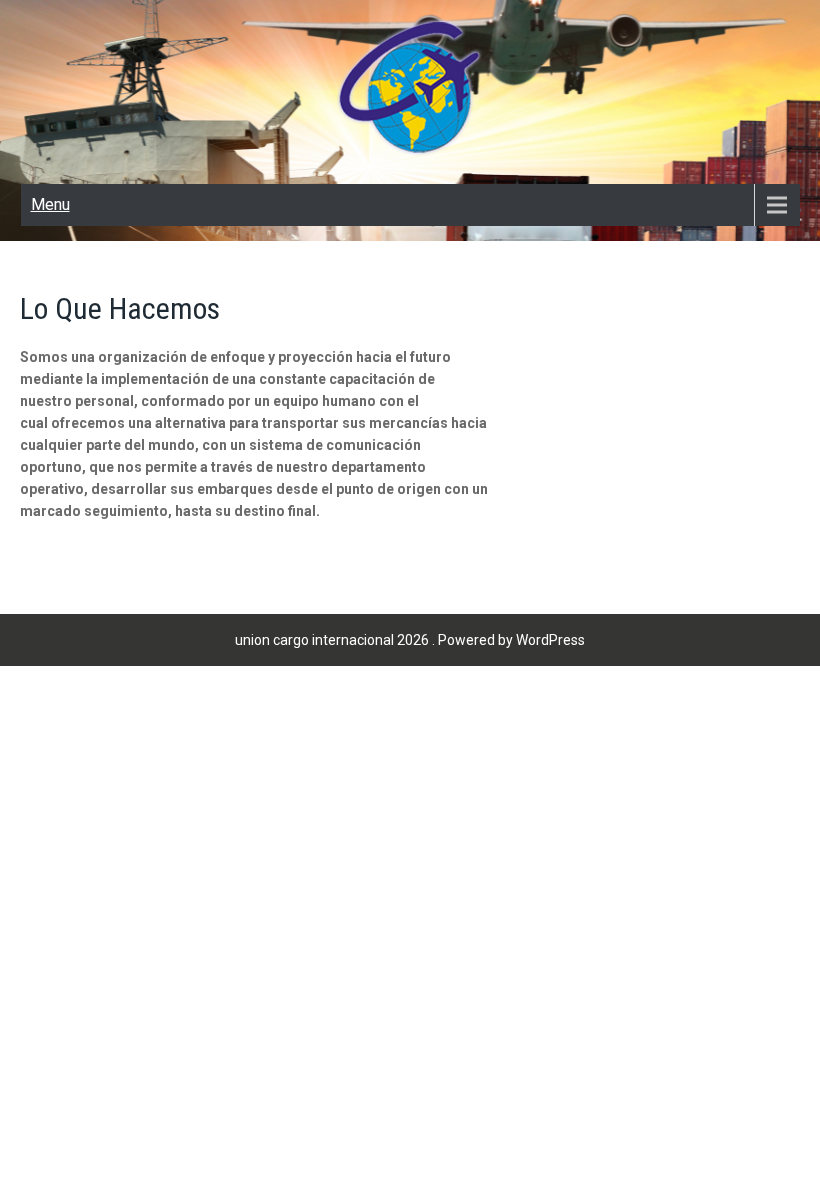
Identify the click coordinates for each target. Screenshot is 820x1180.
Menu (50, 204)
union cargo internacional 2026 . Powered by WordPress (410, 640)
